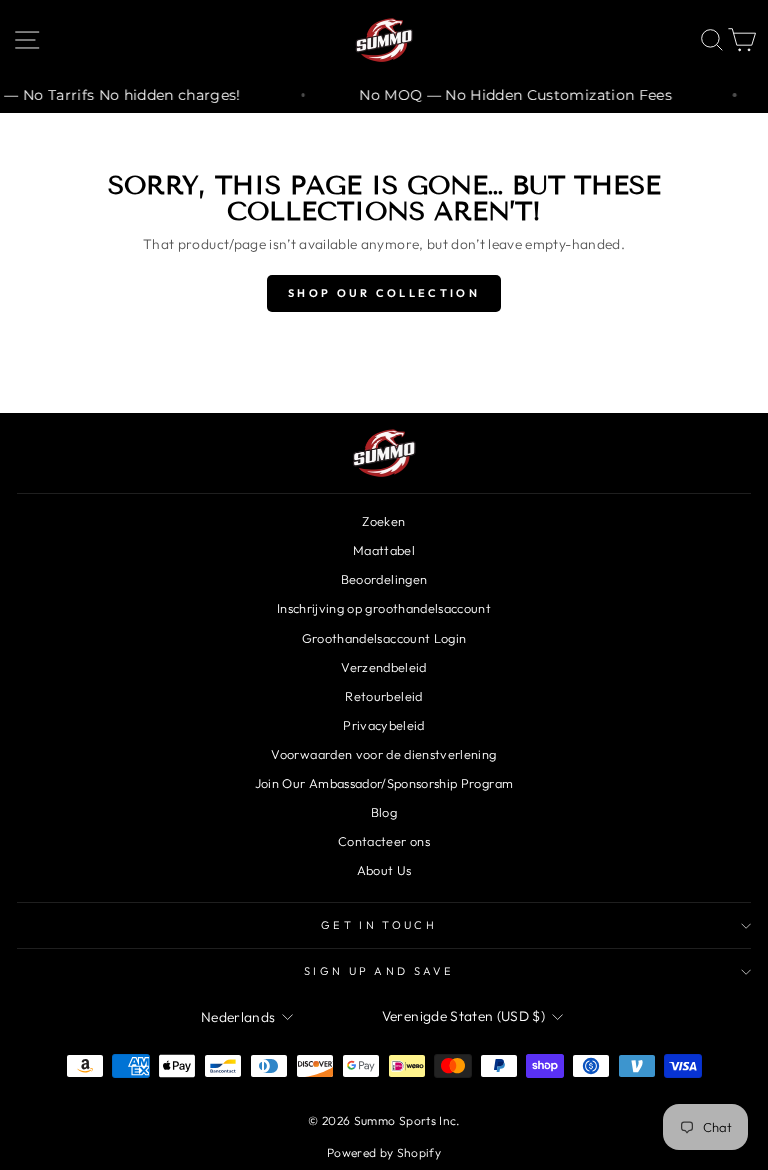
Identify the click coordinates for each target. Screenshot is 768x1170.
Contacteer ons (384, 841)
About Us (384, 870)
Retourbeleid (383, 696)
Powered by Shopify (384, 1152)
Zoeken (383, 521)
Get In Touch (379, 925)
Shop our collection (384, 293)
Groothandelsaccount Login (384, 638)
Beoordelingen (384, 579)
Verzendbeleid (384, 667)
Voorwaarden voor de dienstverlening (383, 754)
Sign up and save (379, 971)
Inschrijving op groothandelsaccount (384, 608)
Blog (384, 812)
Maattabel (384, 550)
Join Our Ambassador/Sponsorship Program (384, 783)
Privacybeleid (384, 725)
